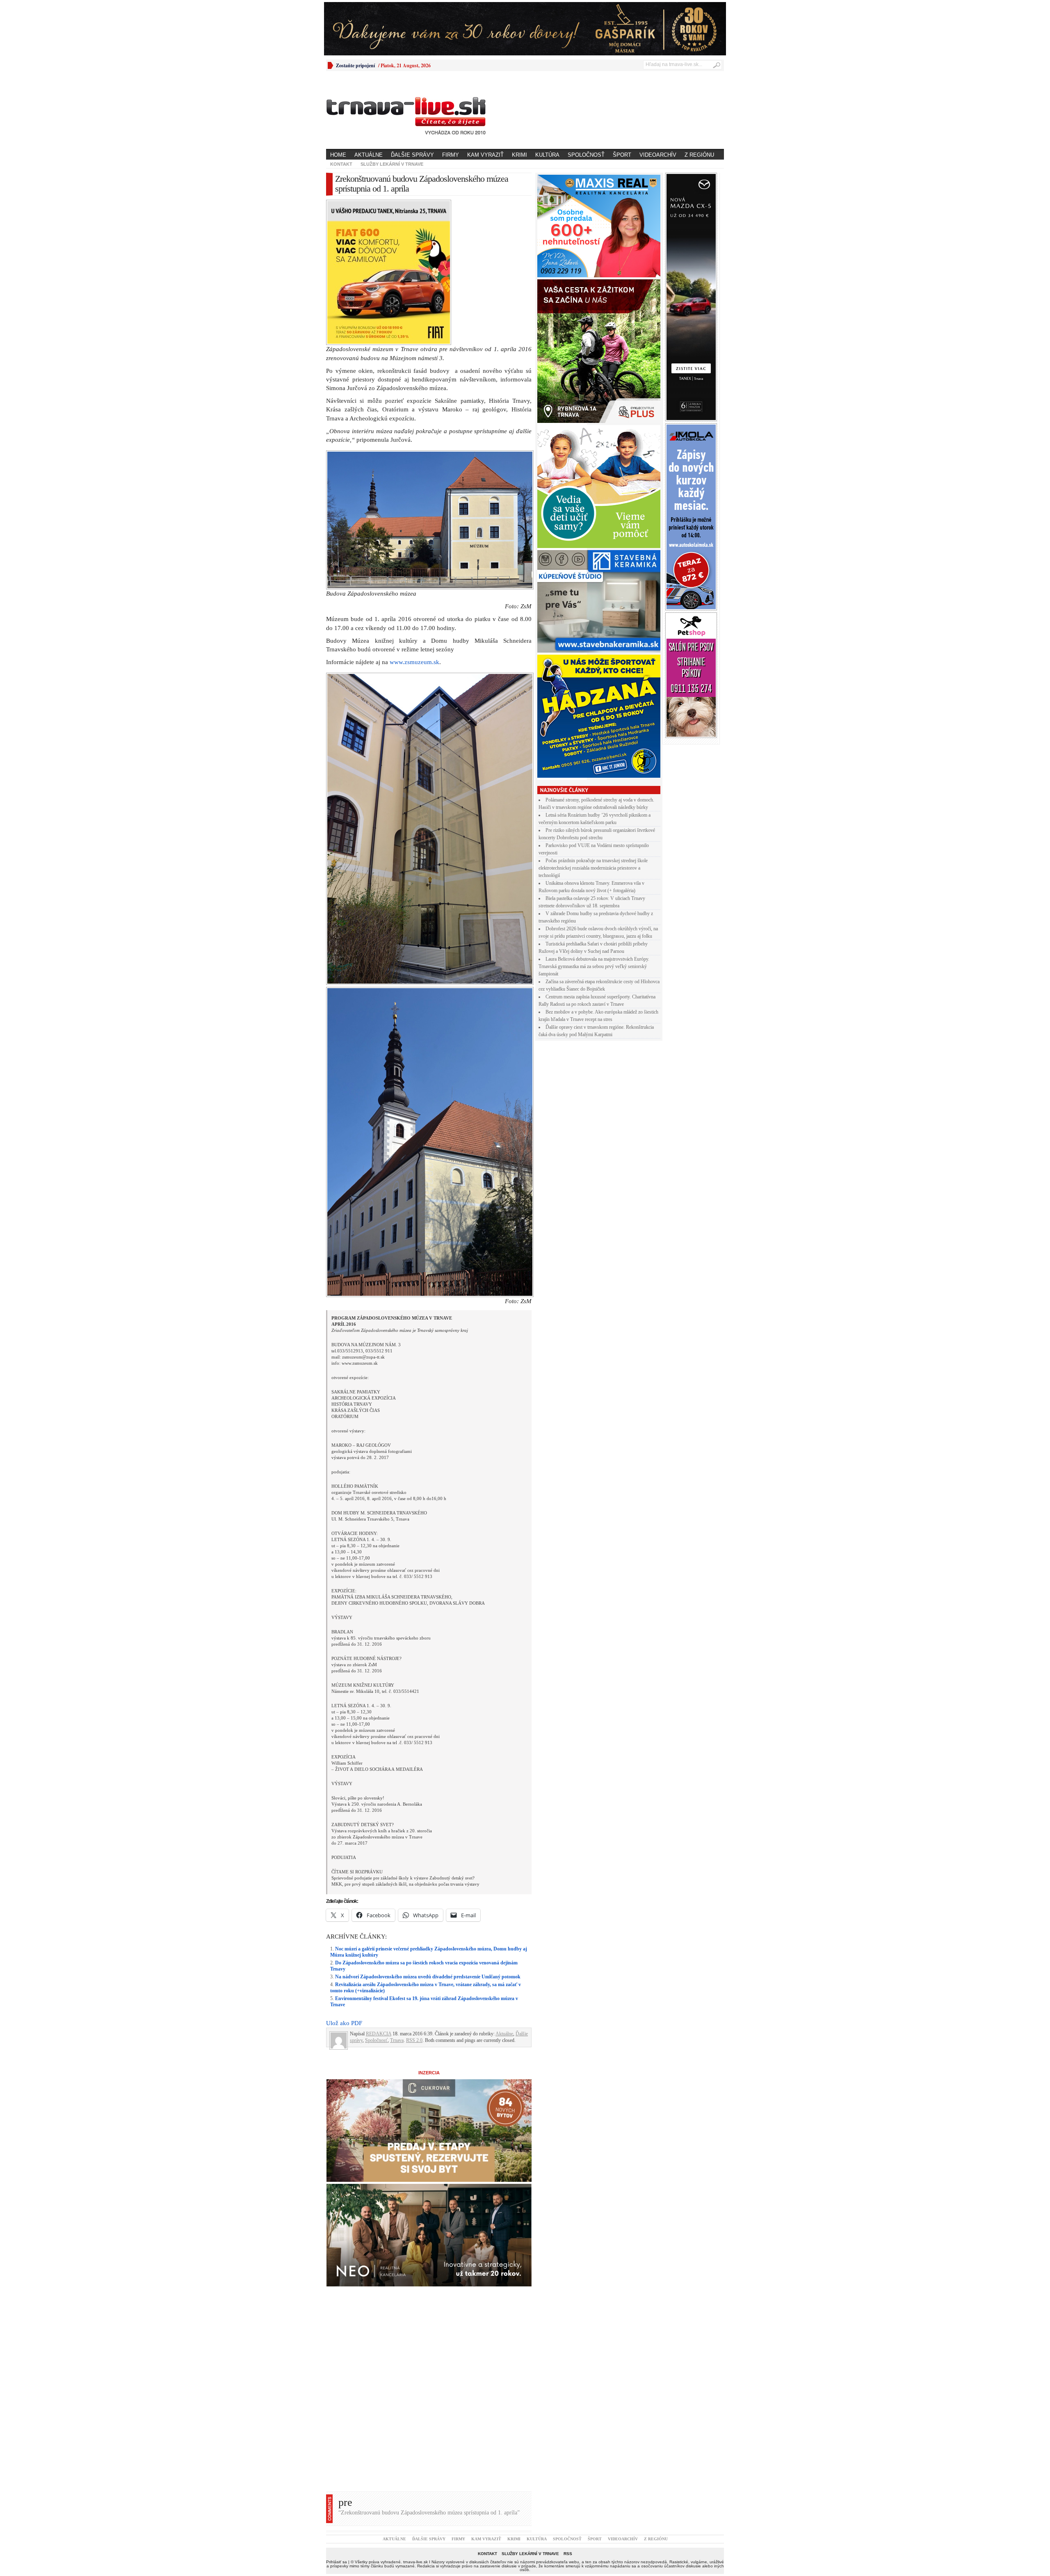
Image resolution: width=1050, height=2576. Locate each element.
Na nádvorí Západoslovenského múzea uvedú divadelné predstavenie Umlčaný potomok (428, 1834)
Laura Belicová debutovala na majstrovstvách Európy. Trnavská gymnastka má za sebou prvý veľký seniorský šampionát (594, 966)
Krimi (519, 155)
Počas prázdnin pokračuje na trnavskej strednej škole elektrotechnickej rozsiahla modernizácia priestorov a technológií (593, 868)
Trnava (397, 1898)
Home (338, 155)
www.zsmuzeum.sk (414, 519)
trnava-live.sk (415, 2419)
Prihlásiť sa (337, 2419)
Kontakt (341, 164)
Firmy (451, 155)
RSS (568, 2411)
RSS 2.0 (414, 1898)
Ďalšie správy (412, 155)
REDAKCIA (379, 1891)
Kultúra (547, 155)
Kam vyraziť (485, 155)
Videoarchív (658, 155)
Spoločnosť (586, 155)
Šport (622, 155)
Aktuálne (369, 155)
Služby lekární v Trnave (392, 164)
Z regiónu (699, 155)
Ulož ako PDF (344, 1880)
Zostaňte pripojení (355, 65)
